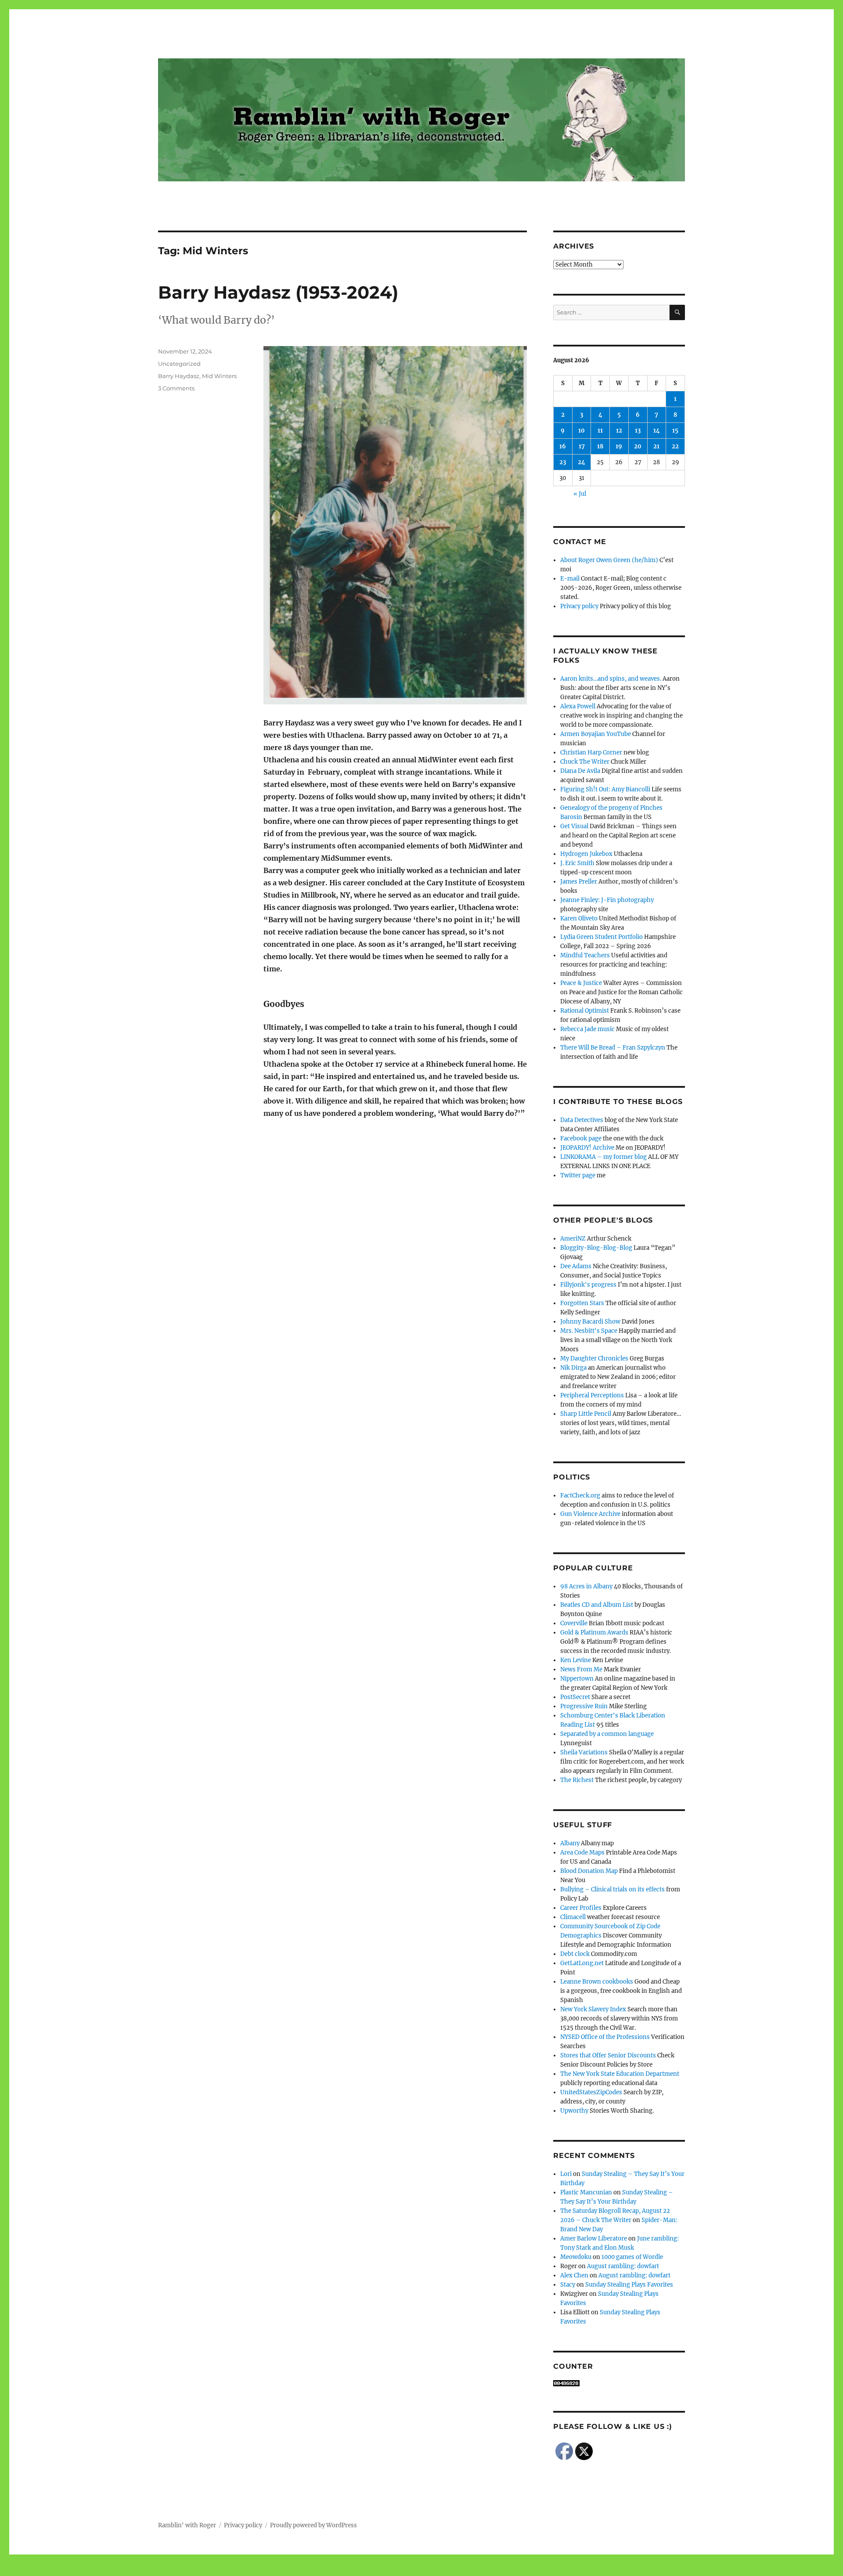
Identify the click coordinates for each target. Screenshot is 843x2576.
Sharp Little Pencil (586, 1414)
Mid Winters (219, 376)
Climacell (573, 1917)
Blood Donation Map (589, 1871)
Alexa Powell (578, 706)
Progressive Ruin (584, 1706)
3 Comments (176, 388)
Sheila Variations (584, 1752)
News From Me (581, 1669)
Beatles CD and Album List (597, 1605)
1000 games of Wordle (632, 2257)
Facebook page (581, 1138)
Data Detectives (582, 1120)
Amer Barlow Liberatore (594, 2239)
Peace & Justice (581, 983)
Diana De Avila (580, 771)
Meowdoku (576, 2257)
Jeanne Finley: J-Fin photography (607, 900)
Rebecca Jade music (587, 1029)
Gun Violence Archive (590, 1514)
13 (638, 431)
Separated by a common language (607, 1734)
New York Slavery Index (593, 2009)
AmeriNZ (573, 1239)
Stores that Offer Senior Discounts (608, 2055)
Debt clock (575, 1954)
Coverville (574, 1623)
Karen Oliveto (579, 918)
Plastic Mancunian (586, 2192)
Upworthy (574, 2111)
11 (600, 431)
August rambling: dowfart (623, 2266)
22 (675, 446)
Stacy (568, 2285)
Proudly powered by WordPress (313, 2525)
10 (582, 431)
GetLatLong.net (582, 1963)
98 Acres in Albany (586, 1586)
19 (619, 446)
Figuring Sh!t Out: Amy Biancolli (605, 789)
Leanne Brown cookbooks (597, 1982)
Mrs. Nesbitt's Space (589, 1331)
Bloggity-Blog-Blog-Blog (596, 1248)
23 (563, 462)
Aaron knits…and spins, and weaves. (611, 679)
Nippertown (577, 1679)
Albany (570, 1843)
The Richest (577, 1780)
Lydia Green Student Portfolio (602, 937)
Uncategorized (179, 364)
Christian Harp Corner (591, 752)
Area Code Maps (582, 1853)
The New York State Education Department (620, 2074)
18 (600, 446)
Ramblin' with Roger (187, 2525)
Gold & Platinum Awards (594, 1633)
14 (657, 431)
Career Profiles (581, 1908)
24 (582, 462)
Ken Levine (576, 1660)
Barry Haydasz (179, 376)
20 (638, 446)
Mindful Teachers (585, 955)
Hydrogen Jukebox (586, 854)
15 (675, 431)
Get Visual (574, 826)
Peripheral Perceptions (592, 1395)
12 (619, 431)
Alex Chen (574, 2275)
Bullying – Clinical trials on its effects (612, 1889)
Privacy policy (579, 606)
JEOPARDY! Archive (587, 1148)
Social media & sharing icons (372, 2570)
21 (656, 446)
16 (563, 446)
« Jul (580, 494)
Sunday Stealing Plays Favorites (629, 2285)
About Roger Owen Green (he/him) (609, 560)
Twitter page (578, 1175)
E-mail (570, 579)
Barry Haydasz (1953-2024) (278, 292)
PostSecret (575, 1697)
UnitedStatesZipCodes (591, 2092)
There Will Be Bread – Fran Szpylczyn (613, 1048)
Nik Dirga (573, 1368)
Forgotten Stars (582, 1303)
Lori (566, 2174)
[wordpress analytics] (619, 2383)
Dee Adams (576, 1266)
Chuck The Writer (585, 762)
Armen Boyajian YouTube (596, 734)
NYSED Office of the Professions (605, 2037)
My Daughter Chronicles (594, 1358)
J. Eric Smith (577, 863)
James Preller (579, 882)
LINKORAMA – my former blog (603, 1157)
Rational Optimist (585, 1011)
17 (582, 446)
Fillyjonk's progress (588, 1285)
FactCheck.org (580, 1495)
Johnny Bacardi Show (590, 1322)
